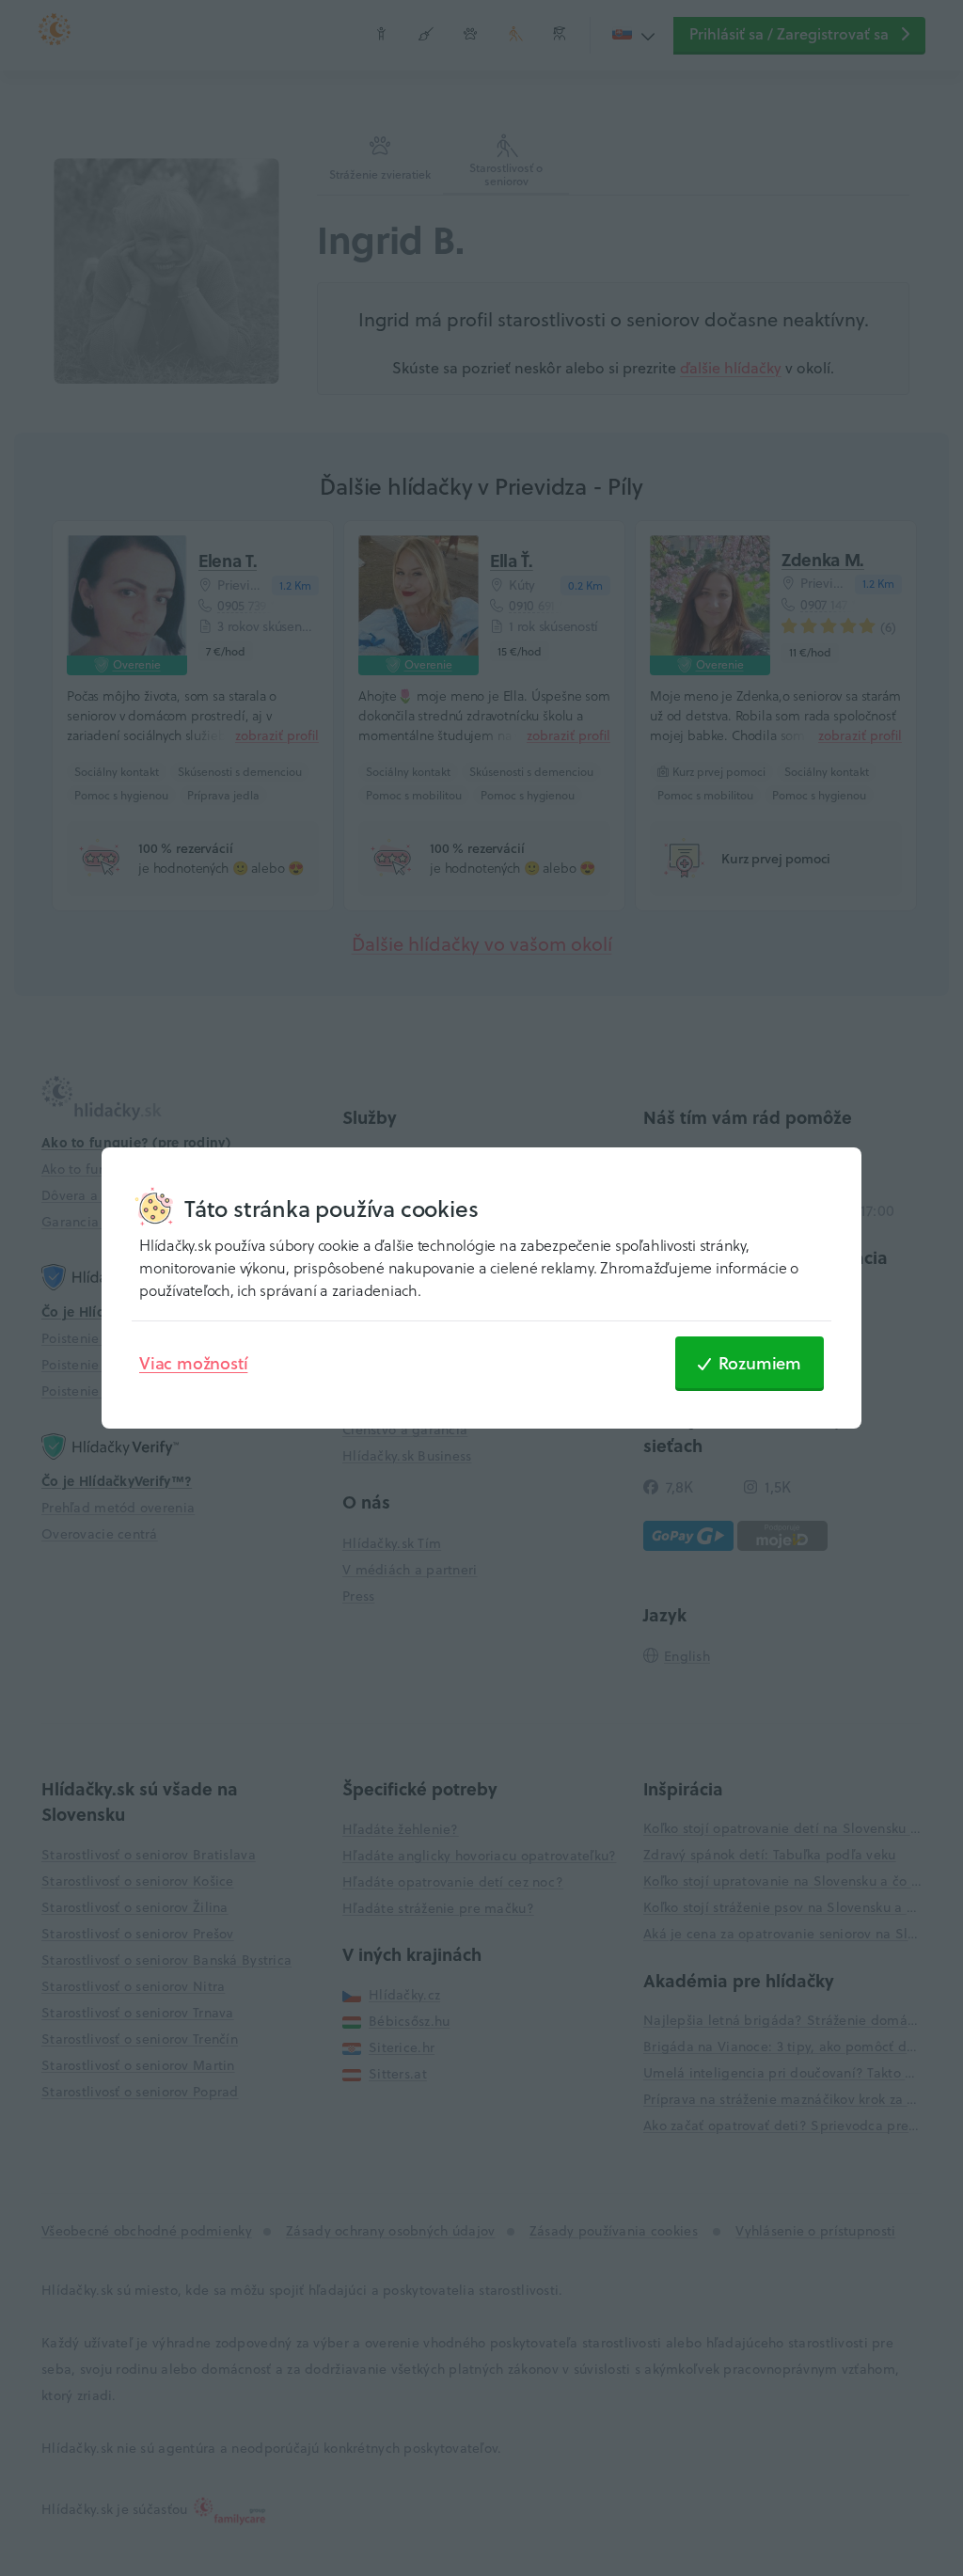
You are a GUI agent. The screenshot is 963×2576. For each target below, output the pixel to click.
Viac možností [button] (193, 1363)
